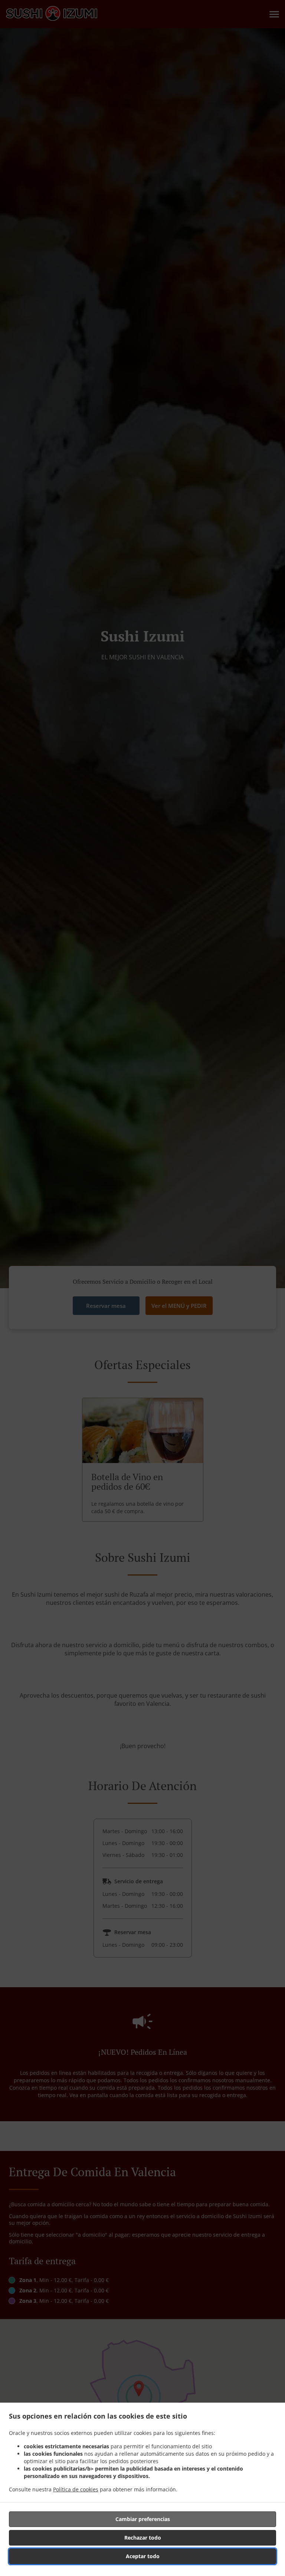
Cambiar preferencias (143, 2519)
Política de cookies (76, 2489)
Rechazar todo (143, 2538)
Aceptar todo (143, 2556)
